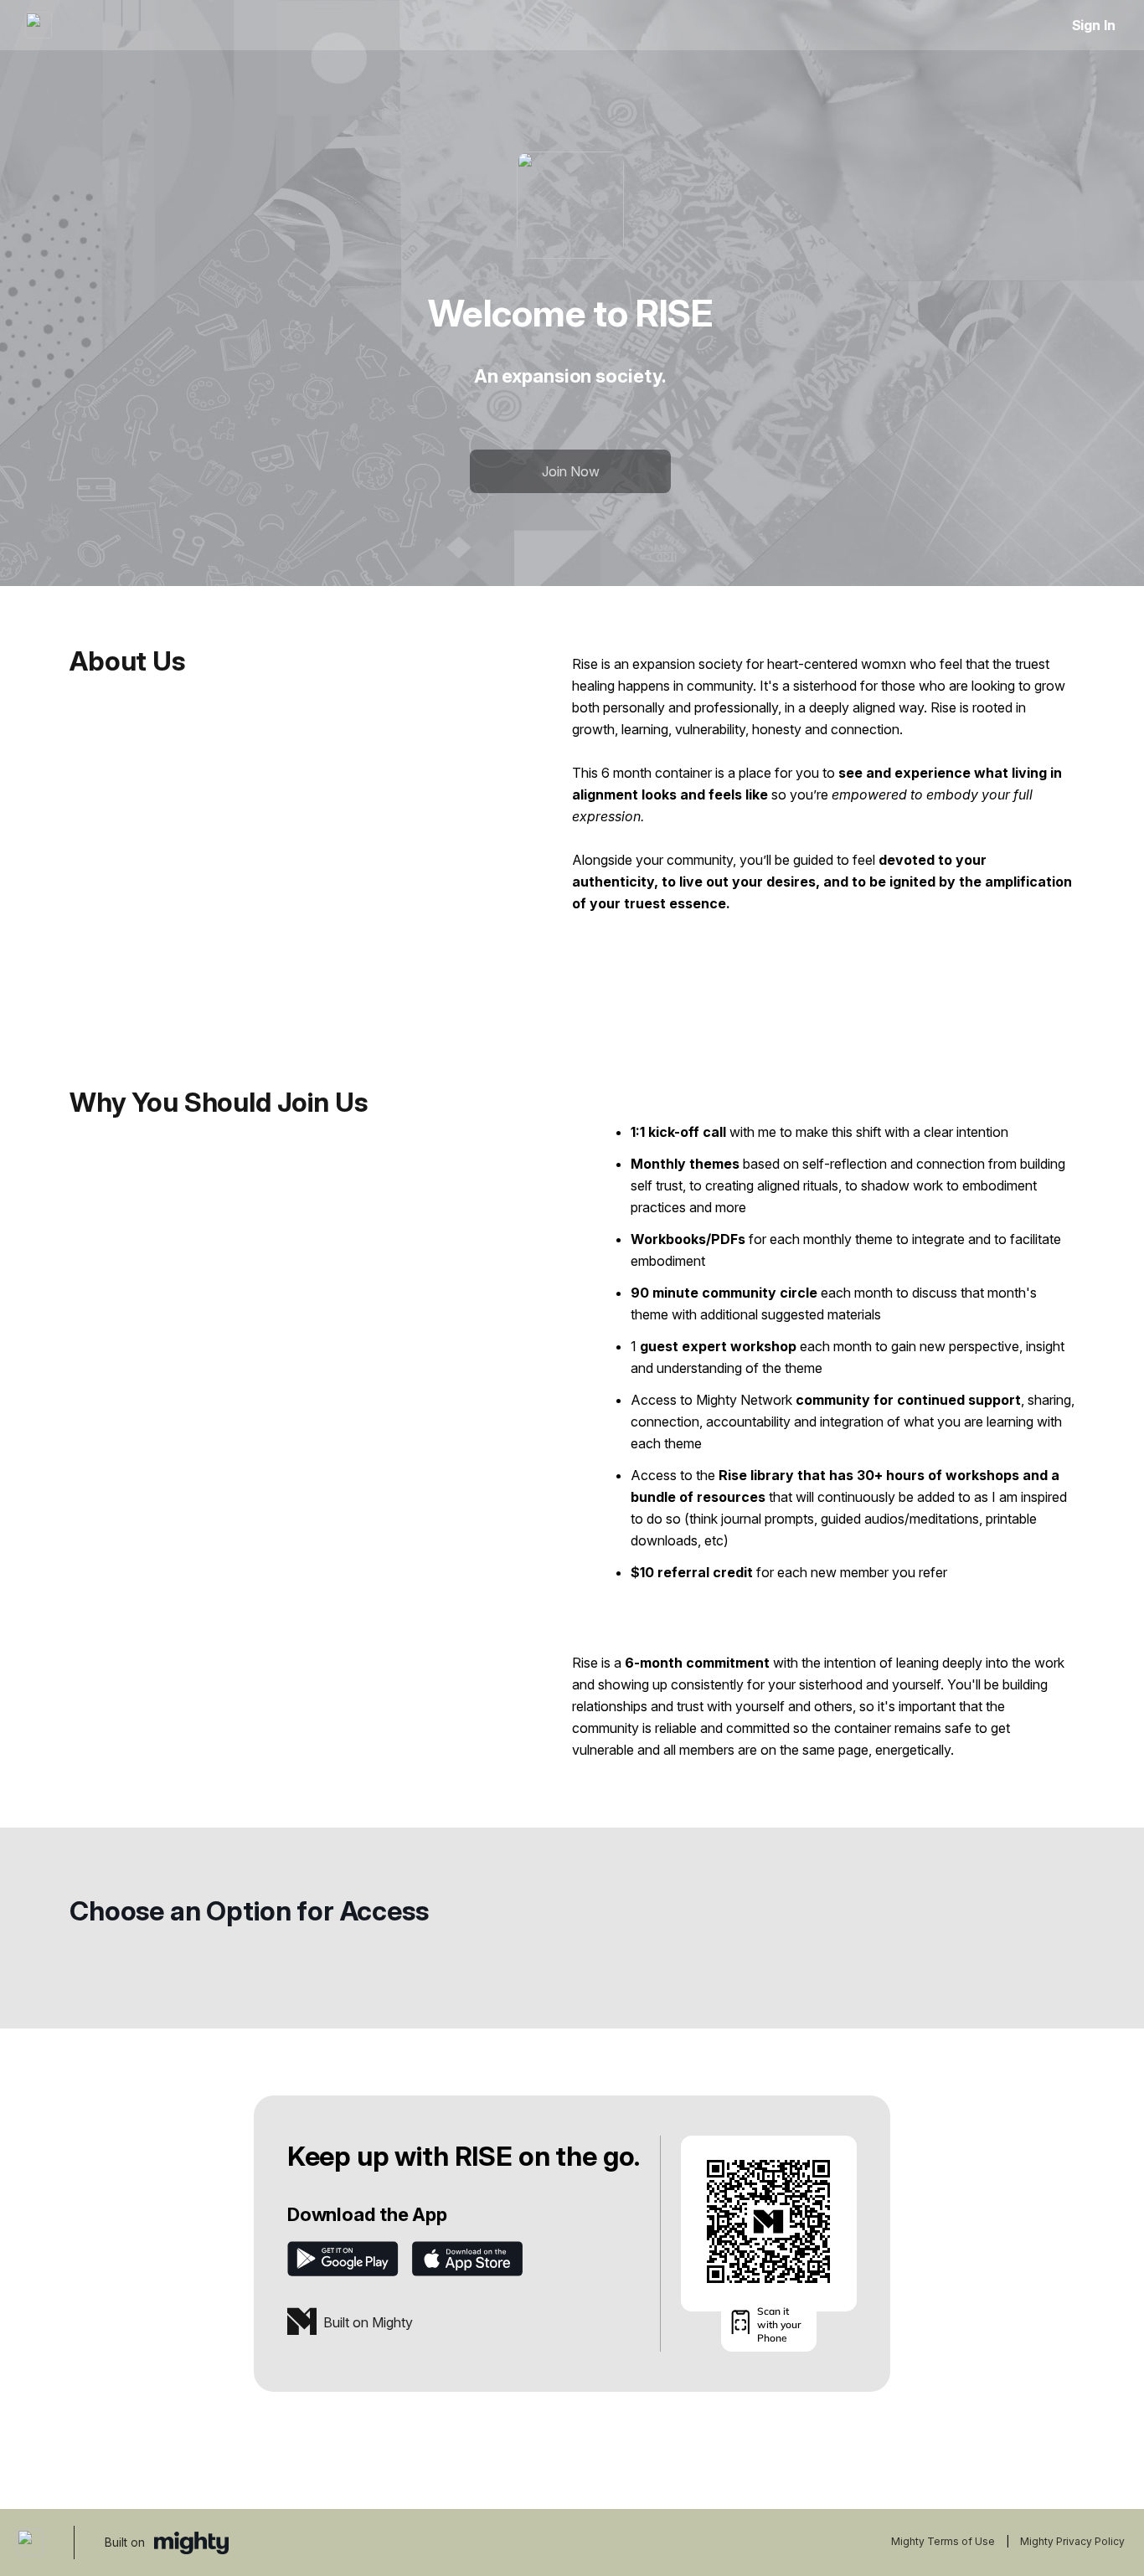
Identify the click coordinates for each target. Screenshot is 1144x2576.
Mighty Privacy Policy (1072, 2541)
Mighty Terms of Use (943, 2541)
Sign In (1094, 25)
